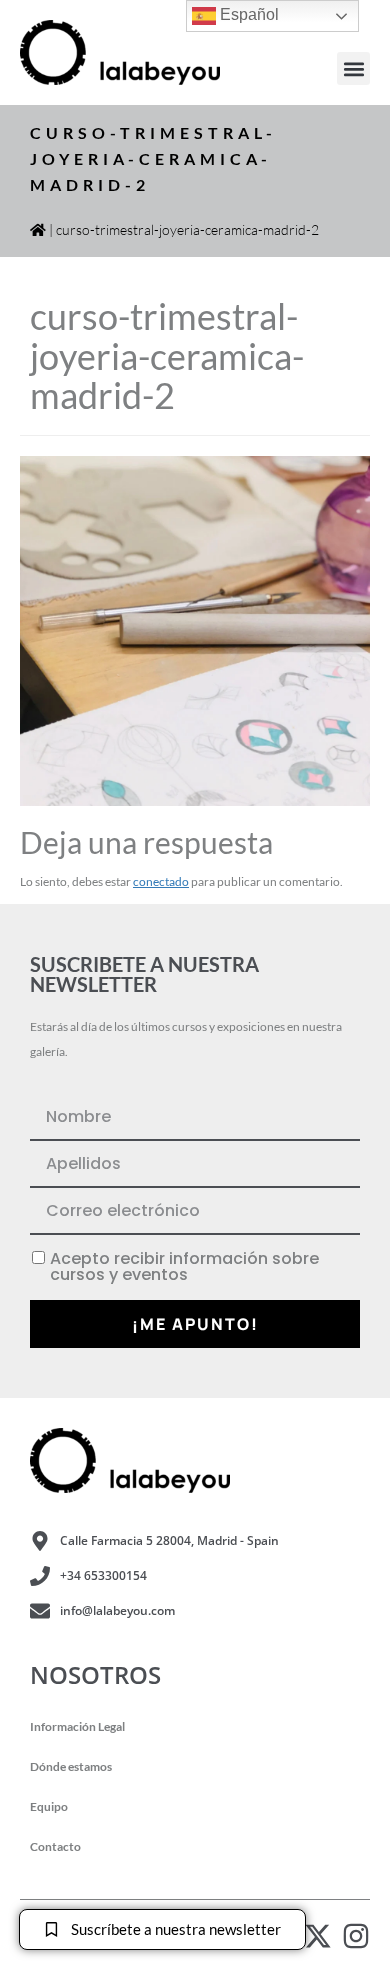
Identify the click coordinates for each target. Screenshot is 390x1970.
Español (247, 14)
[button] (353, 68)
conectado (161, 881)
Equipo (49, 1806)
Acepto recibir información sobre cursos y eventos (184, 1267)
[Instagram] (356, 1936)
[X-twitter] (318, 1936)
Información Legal (77, 1726)
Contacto (55, 1846)
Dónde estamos (71, 1766)
